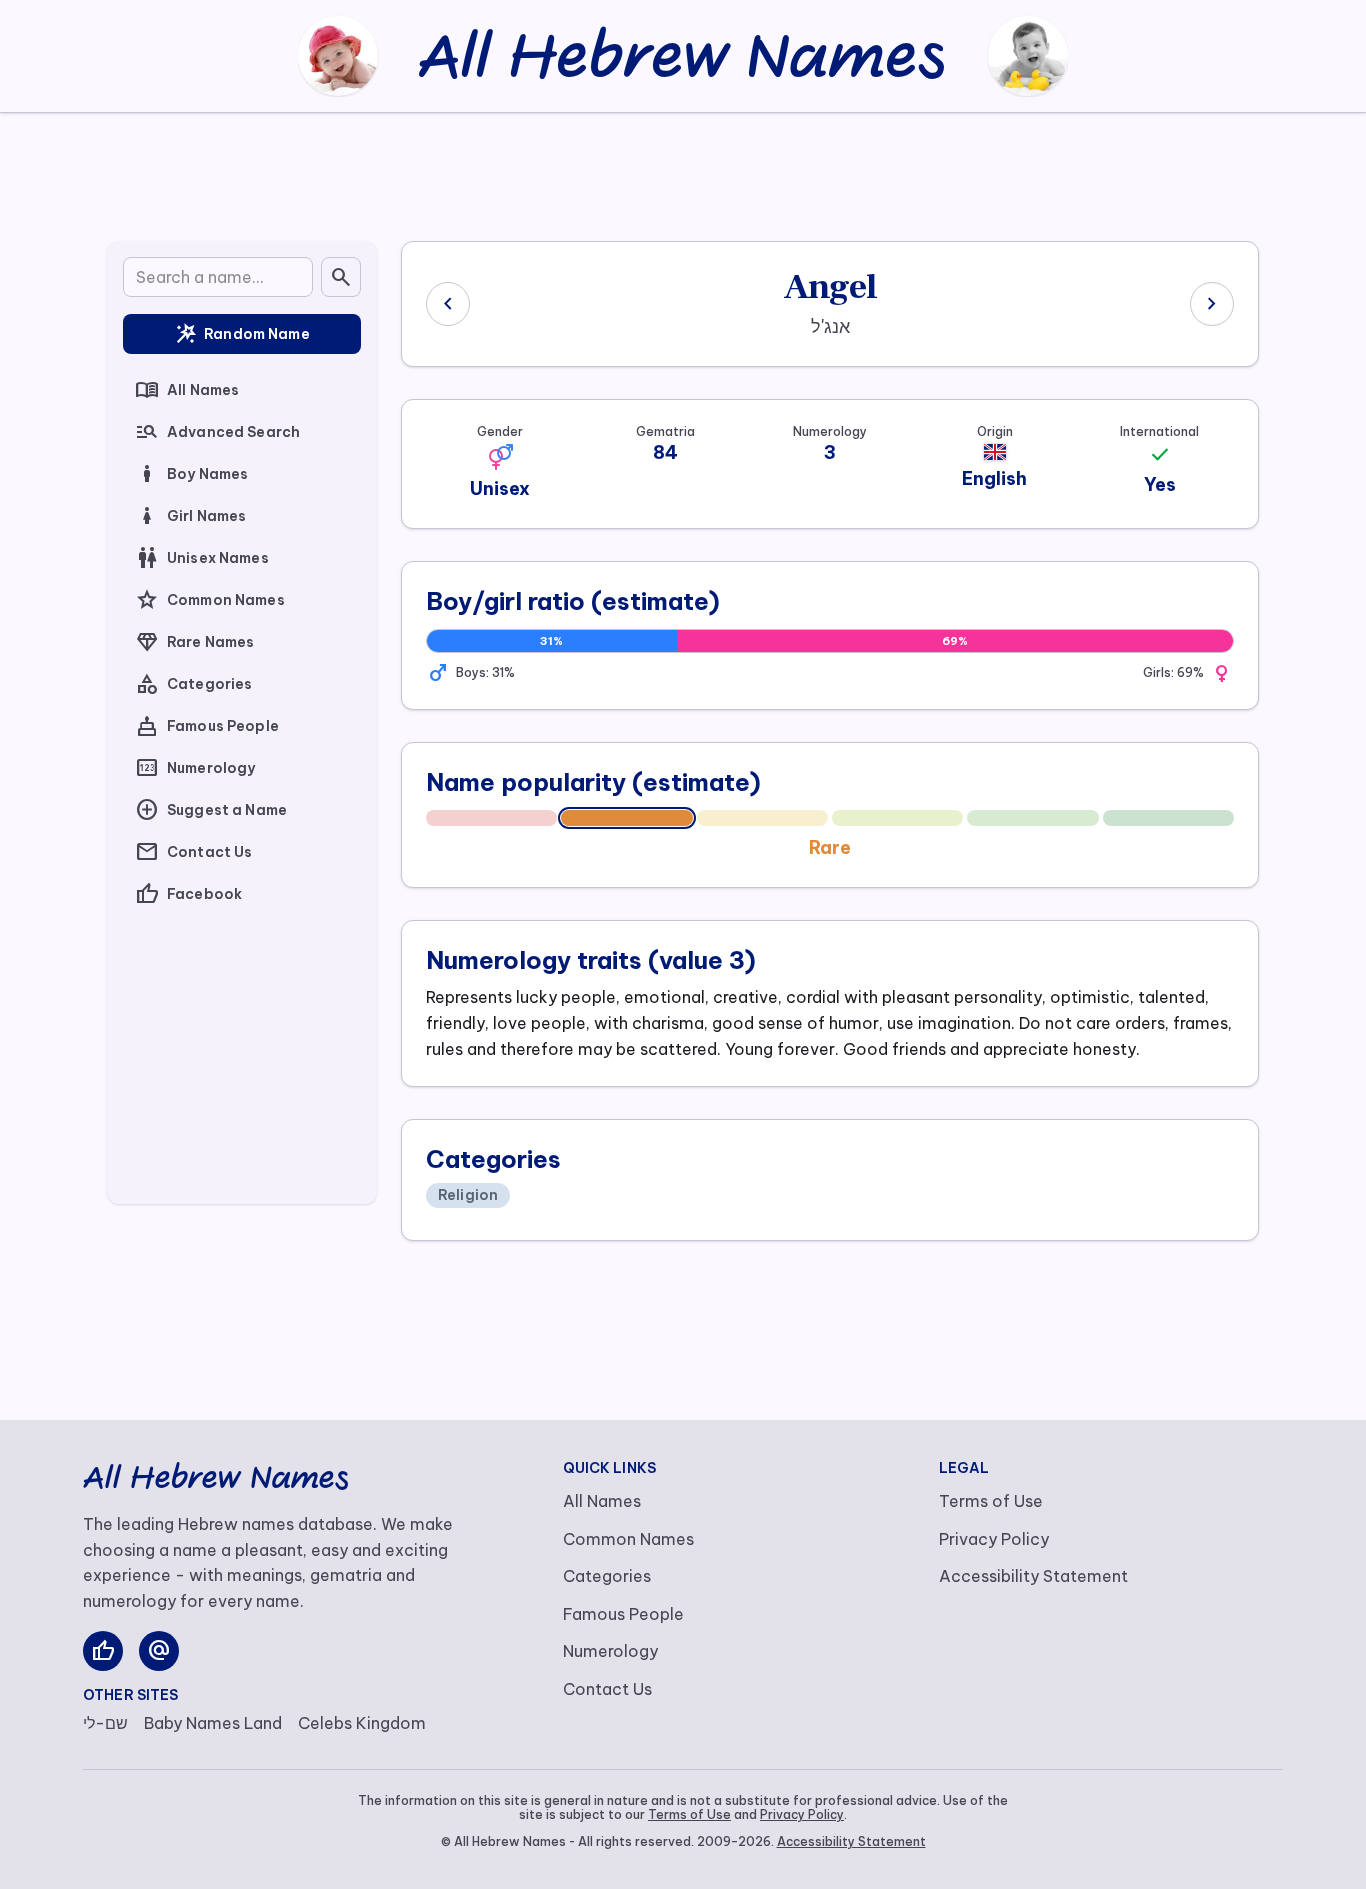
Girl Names (190, 516)
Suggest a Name (211, 810)
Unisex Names (202, 558)
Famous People (207, 726)
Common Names (210, 600)
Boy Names (191, 474)
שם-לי (105, 1723)
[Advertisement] (683, 173)
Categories (193, 684)
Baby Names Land (213, 1723)
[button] (500, 457)
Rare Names (194, 642)
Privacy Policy (994, 1539)
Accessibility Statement (1033, 1576)
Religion (468, 1195)
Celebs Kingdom (362, 1723)
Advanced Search (217, 432)
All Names (187, 390)
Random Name (242, 334)
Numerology (195, 768)
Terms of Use (991, 1501)
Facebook (188, 894)
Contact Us (193, 852)
